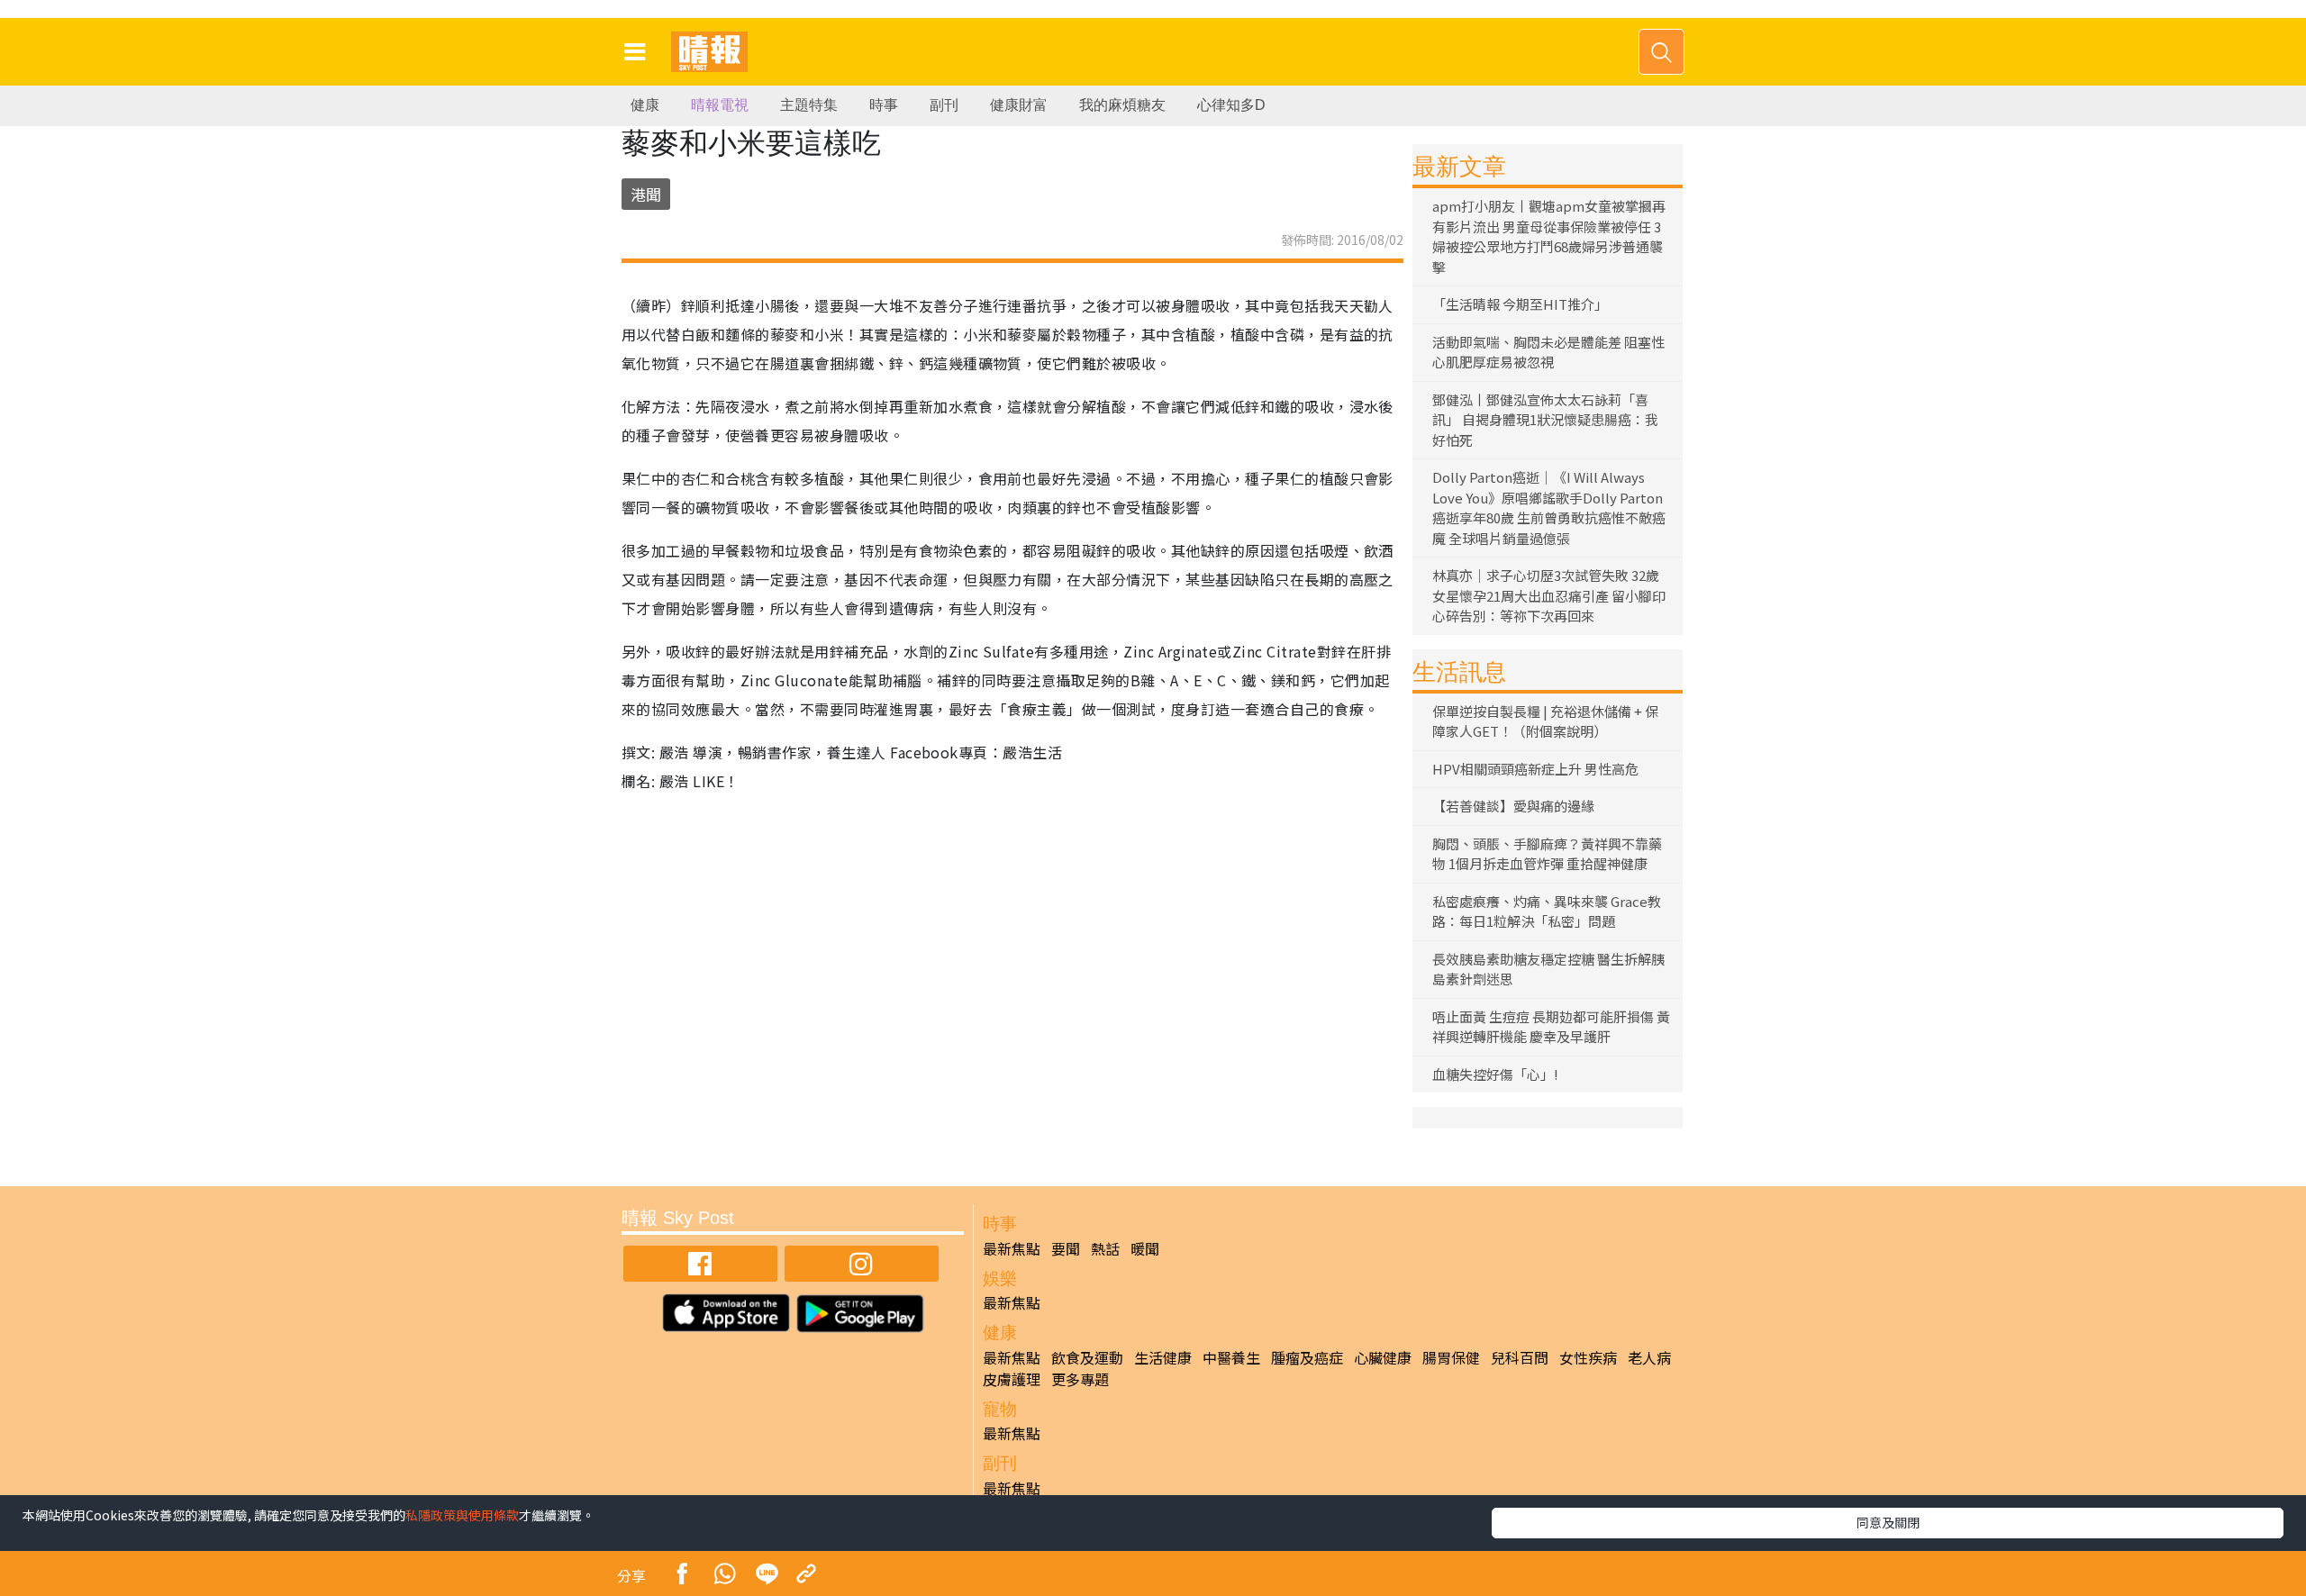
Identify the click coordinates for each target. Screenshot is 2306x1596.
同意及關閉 (1888, 1522)
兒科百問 (1520, 1357)
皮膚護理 (1012, 1379)
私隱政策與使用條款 (462, 1515)
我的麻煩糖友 (1122, 105)
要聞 (1066, 1248)
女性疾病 (1588, 1357)
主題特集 (809, 105)
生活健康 (1163, 1357)
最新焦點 (1012, 1248)
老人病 (1649, 1357)
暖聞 (1145, 1248)
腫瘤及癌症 (1307, 1357)
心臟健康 (1383, 1357)
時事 (884, 105)
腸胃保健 (1451, 1357)
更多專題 (1080, 1379)
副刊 (944, 105)
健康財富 (1019, 105)
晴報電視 (720, 105)
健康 (645, 105)
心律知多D (1231, 105)
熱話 (1105, 1248)
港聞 (646, 194)
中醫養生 (1231, 1357)
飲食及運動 (1087, 1357)
